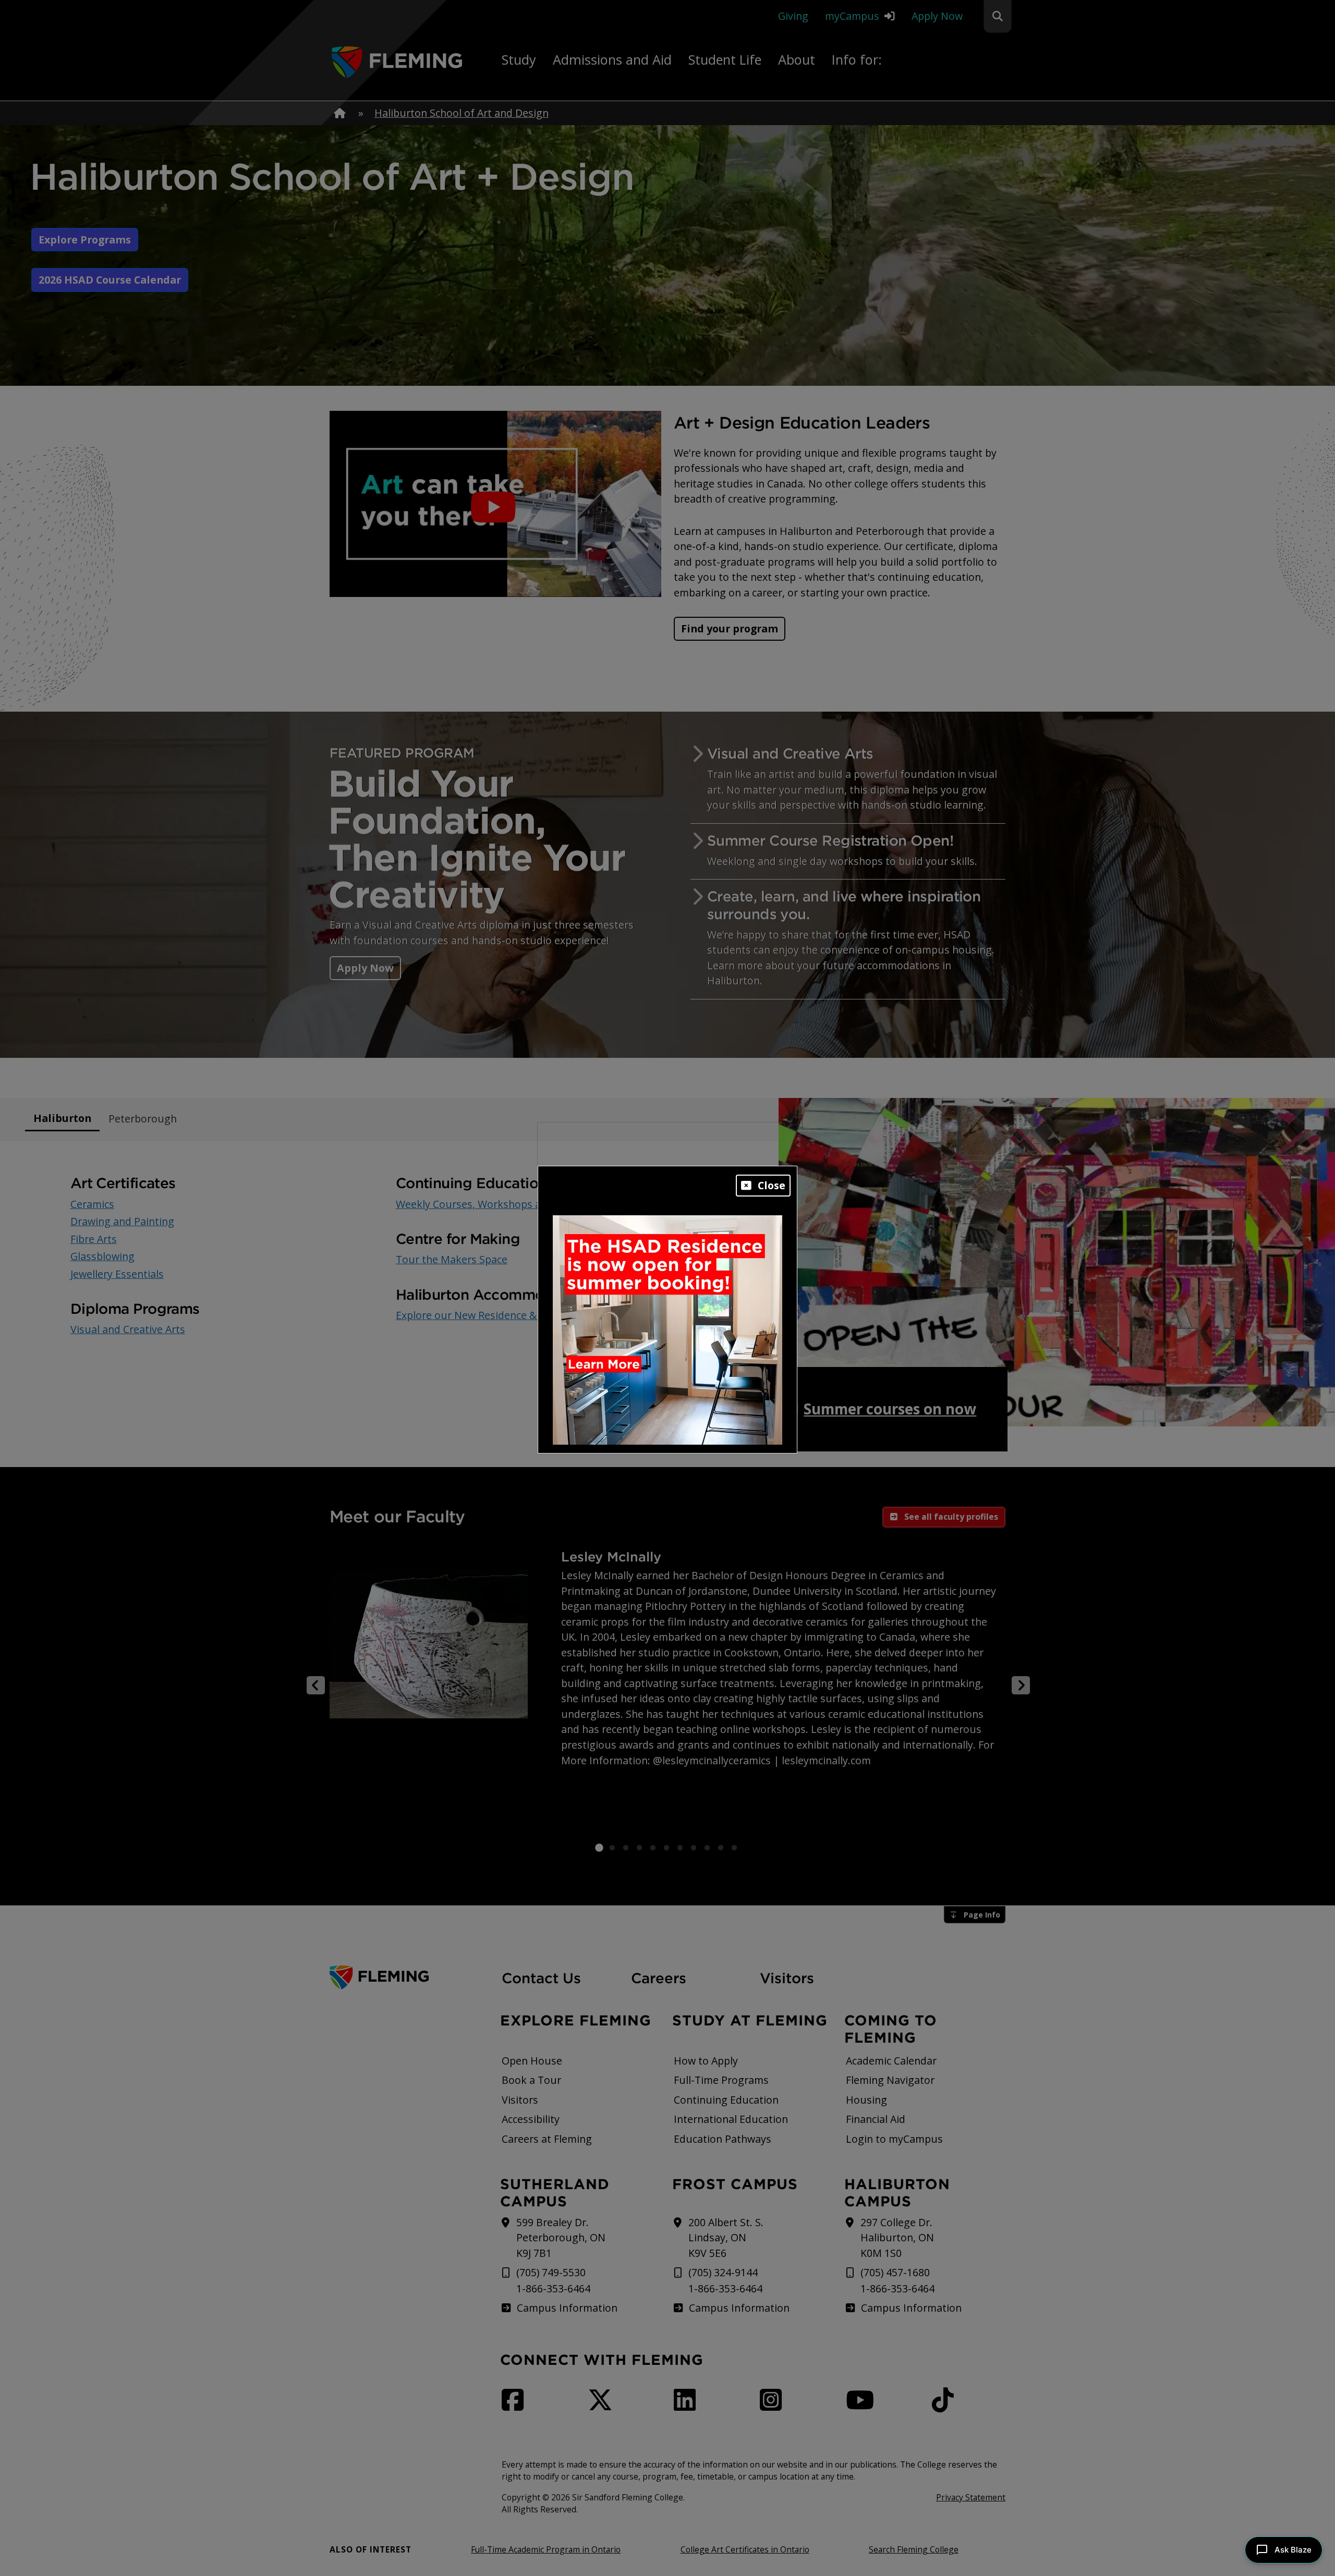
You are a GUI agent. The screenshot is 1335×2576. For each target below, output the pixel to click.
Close (772, 1185)
